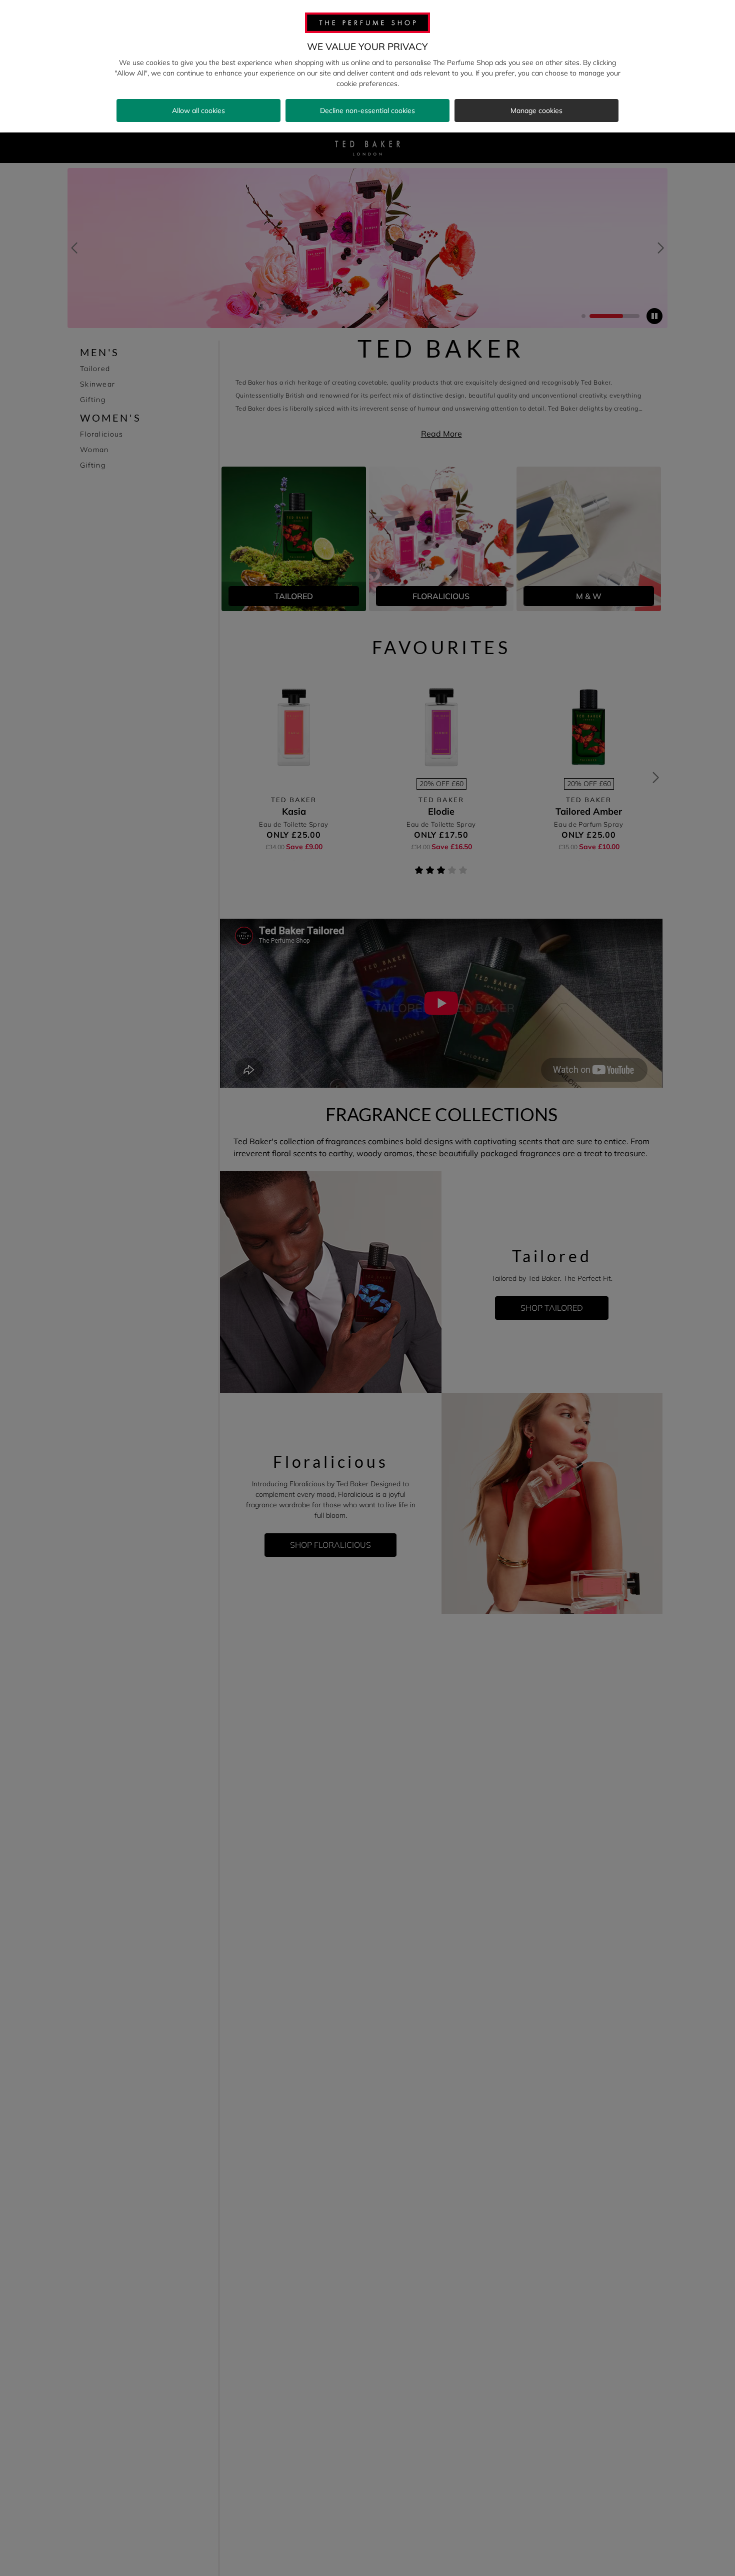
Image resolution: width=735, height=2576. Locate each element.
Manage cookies (536, 111)
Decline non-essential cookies (367, 111)
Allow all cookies (198, 111)
